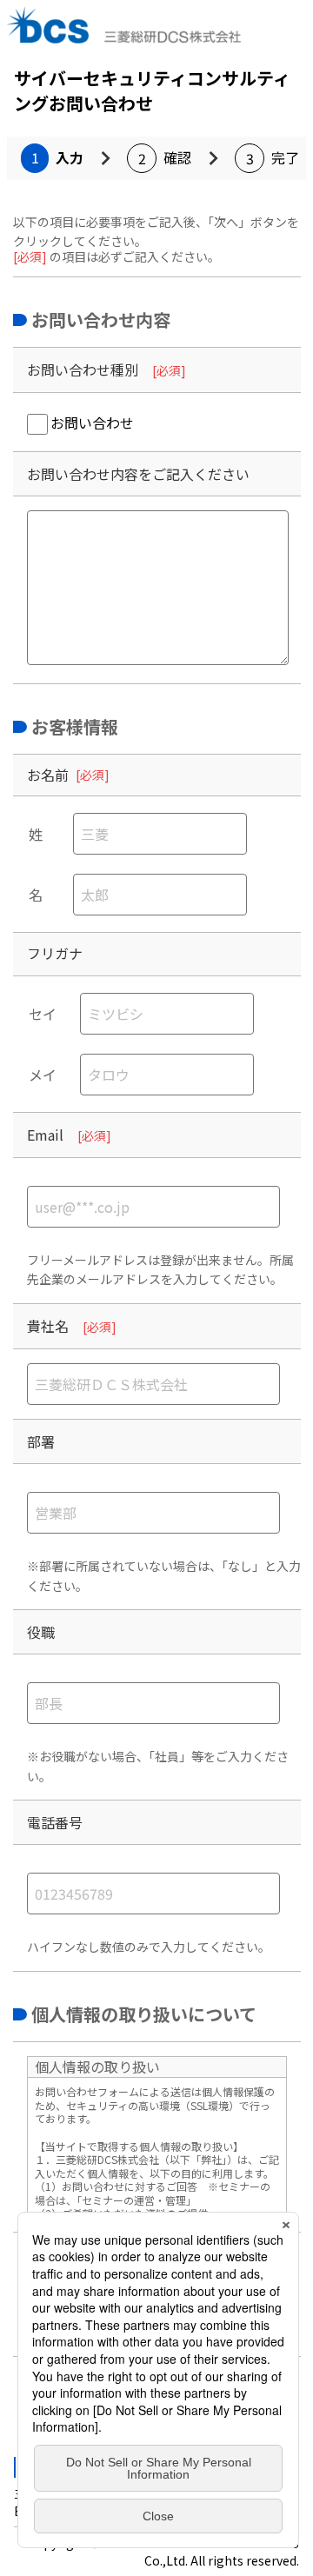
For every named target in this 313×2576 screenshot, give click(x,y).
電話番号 (55, 1822)
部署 (41, 1441)
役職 (41, 1632)
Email (45, 1135)
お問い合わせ (92, 423)
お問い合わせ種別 (83, 369)
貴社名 (48, 1326)
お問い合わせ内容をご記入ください (138, 474)
